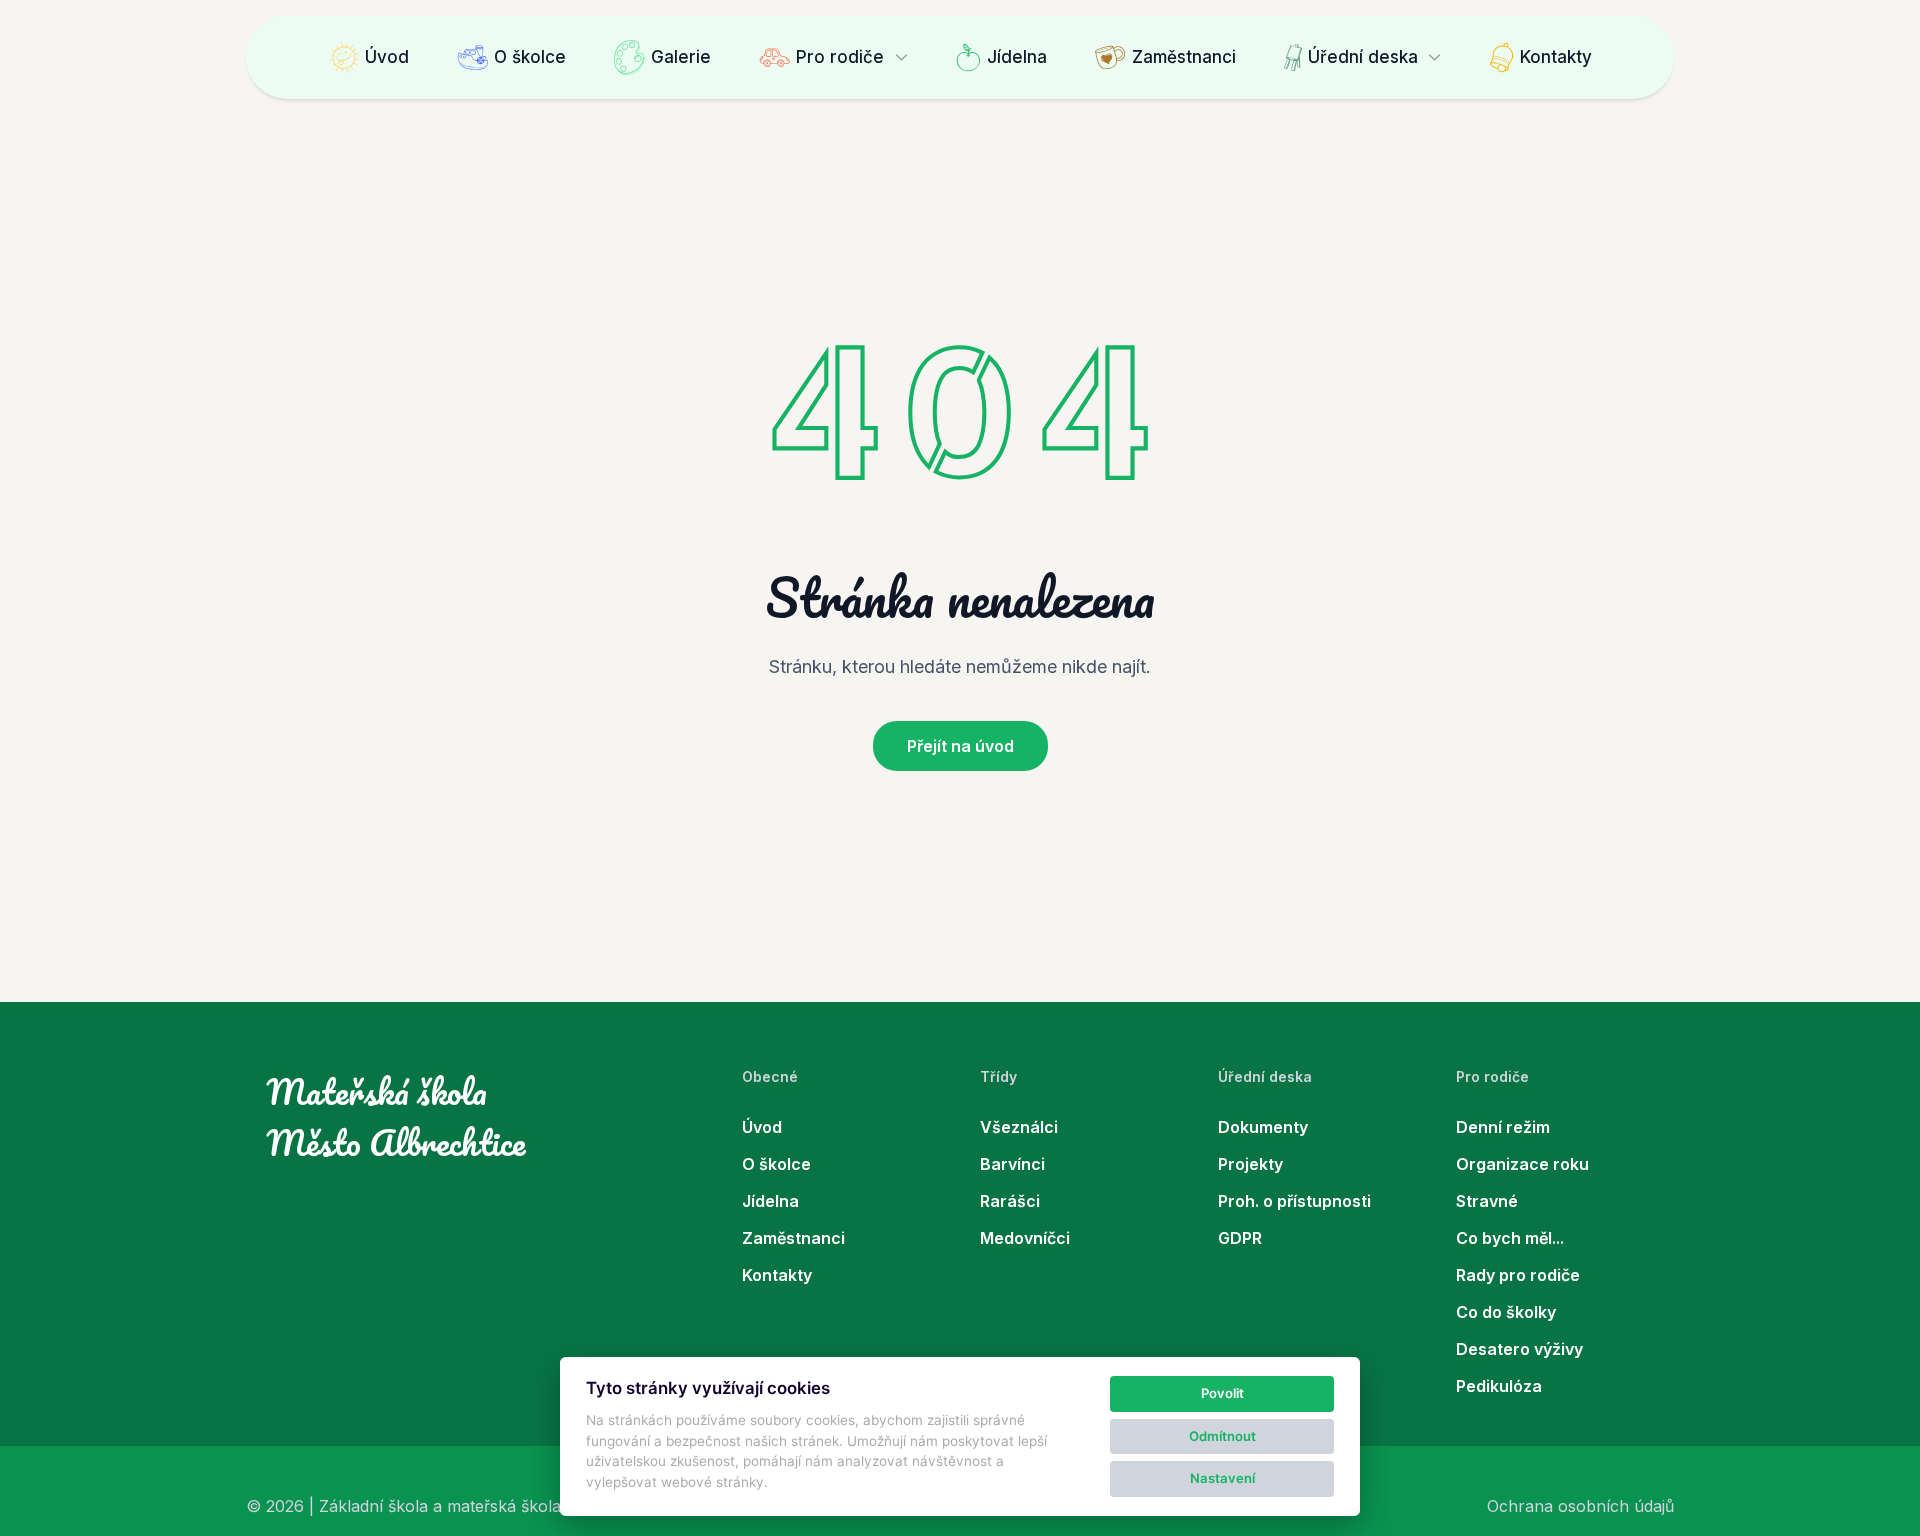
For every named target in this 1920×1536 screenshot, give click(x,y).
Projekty (1250, 1164)
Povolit (1222, 1393)
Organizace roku (1522, 1164)
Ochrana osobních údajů (1580, 1506)
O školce (530, 57)
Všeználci (1019, 1127)
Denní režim (1503, 1127)
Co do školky (1506, 1312)
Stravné (1487, 1201)
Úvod (387, 57)
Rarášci (1010, 1201)
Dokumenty (1263, 1127)
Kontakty (1556, 57)
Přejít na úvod (960, 746)
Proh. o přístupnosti (1294, 1201)
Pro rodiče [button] (840, 57)
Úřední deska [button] (1363, 57)
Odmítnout (1222, 1436)
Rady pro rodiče (1518, 1275)
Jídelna (1017, 57)
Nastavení (1222, 1478)
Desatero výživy (1519, 1349)
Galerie (681, 57)
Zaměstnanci (1184, 57)
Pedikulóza (1499, 1386)
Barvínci (1012, 1164)
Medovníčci (1025, 1238)
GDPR (1240, 1238)
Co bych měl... (1510, 1238)
